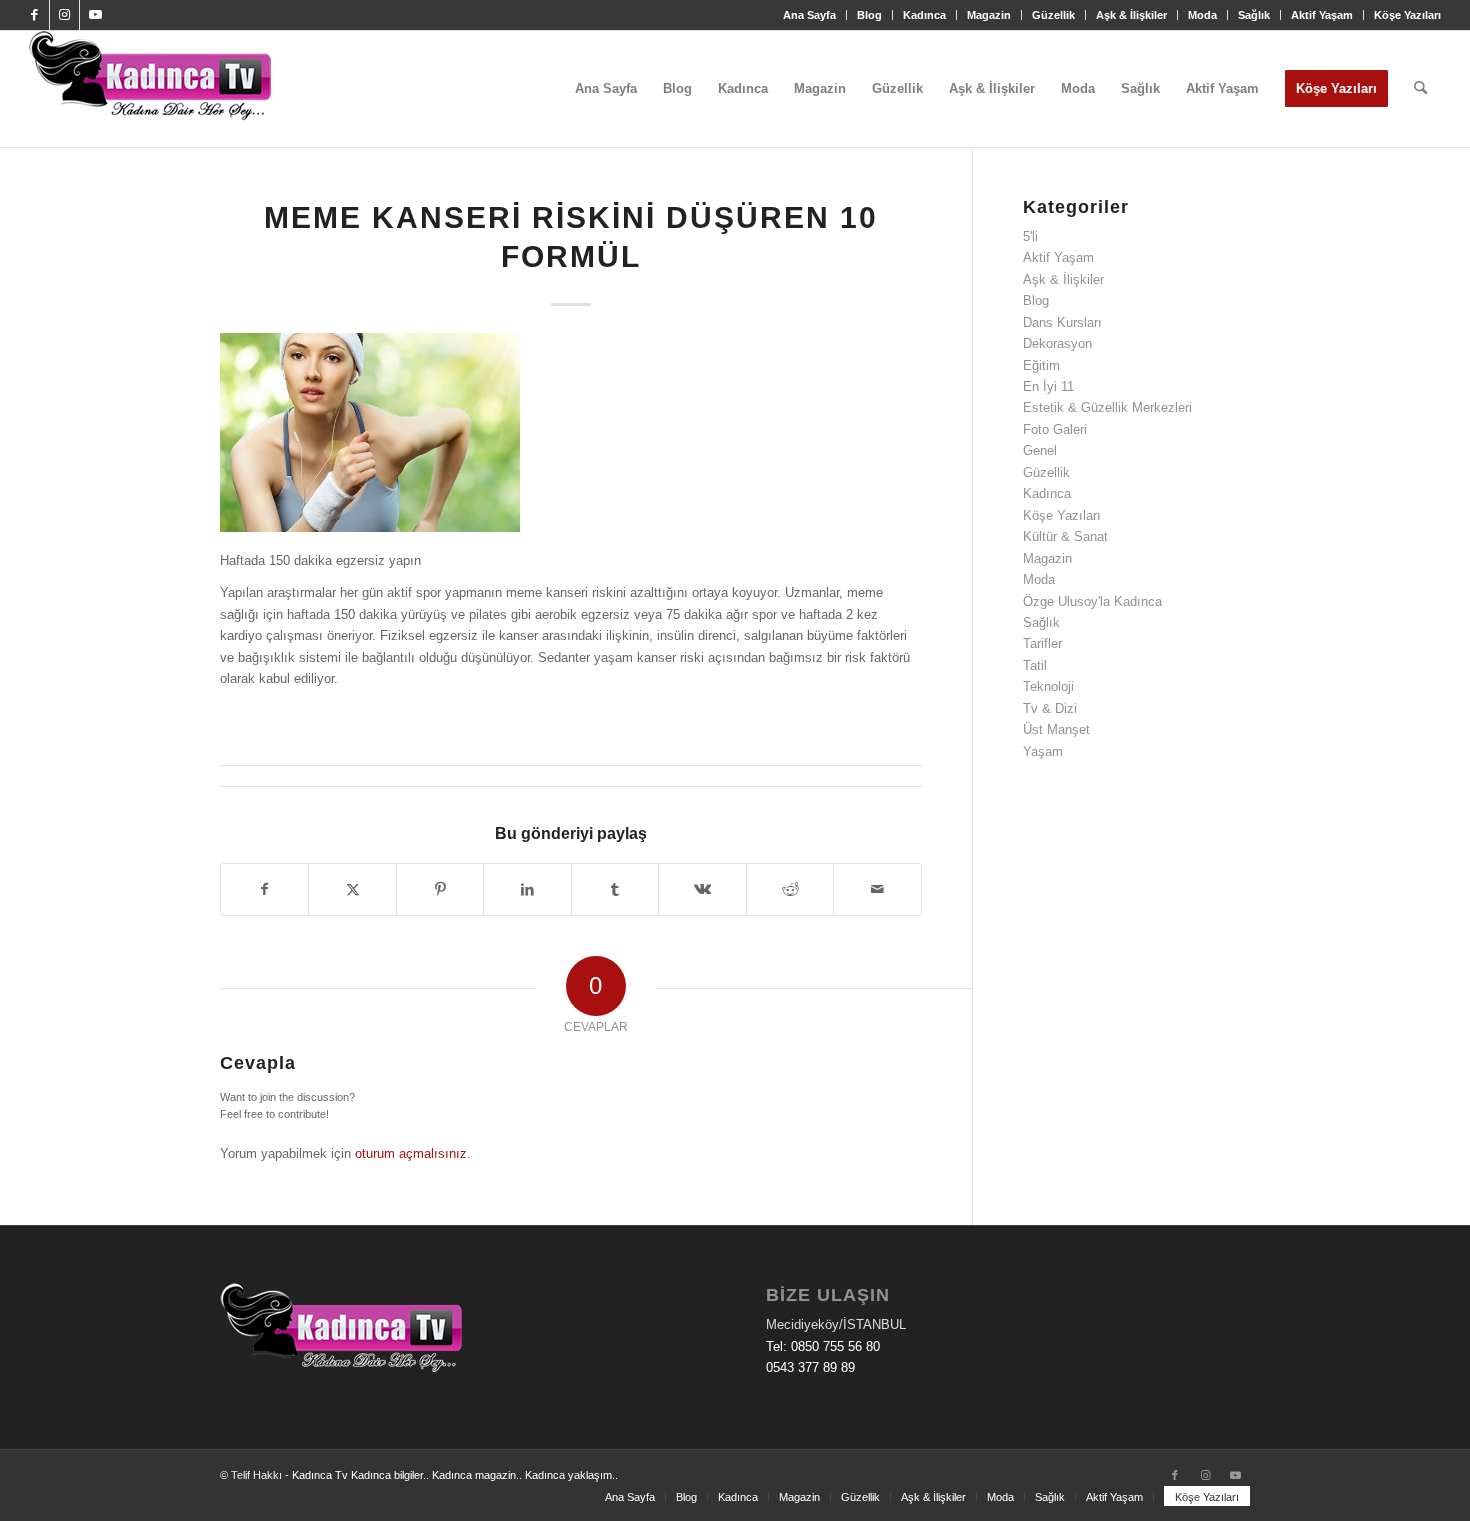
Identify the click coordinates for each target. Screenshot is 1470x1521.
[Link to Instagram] (64, 15)
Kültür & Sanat (1065, 536)
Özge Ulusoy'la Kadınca (1092, 601)
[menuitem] (810, 15)
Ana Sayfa (809, 15)
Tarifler (1042, 643)
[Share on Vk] (702, 889)
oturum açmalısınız (411, 1153)
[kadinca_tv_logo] (150, 89)
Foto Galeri (1055, 429)
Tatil (1035, 665)
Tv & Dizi (1050, 708)
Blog (869, 15)
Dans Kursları (1062, 322)
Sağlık (1254, 15)
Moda (1202, 15)
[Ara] (1420, 89)
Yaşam (1043, 751)
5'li (1030, 236)
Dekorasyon (1057, 343)
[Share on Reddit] (790, 889)
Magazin (989, 15)
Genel (1040, 450)
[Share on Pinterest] (440, 889)
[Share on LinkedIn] (527, 889)
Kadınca (924, 15)
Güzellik (1053, 15)
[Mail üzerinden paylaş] (877, 889)
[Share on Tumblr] (615, 889)
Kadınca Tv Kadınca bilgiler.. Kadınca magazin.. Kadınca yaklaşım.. (455, 1475)
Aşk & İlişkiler (1131, 15)
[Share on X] (352, 889)
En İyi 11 (1048, 386)
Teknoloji (1048, 686)
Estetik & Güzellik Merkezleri (1107, 407)
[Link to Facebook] (34, 15)
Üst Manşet (1056, 729)
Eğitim (1041, 365)
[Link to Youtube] (95, 15)
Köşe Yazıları (1407, 15)
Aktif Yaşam (1322, 15)
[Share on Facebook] (264, 889)
